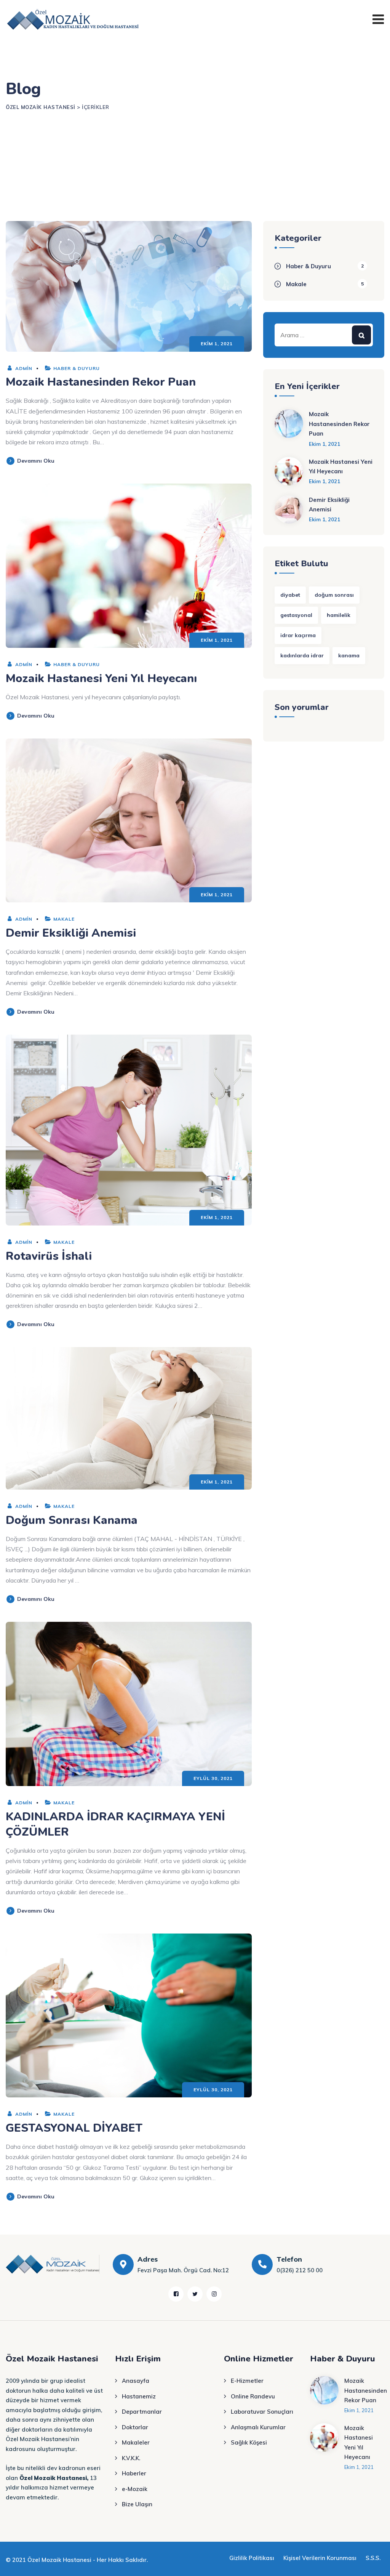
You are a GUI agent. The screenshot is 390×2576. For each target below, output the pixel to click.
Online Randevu (253, 2396)
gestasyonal (296, 615)
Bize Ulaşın (137, 2504)
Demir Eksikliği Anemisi (71, 933)
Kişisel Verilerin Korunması (320, 2558)
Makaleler (136, 2442)
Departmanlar (142, 2412)
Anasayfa (136, 2381)
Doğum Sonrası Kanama (72, 1520)
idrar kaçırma (298, 635)
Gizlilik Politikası (252, 2558)
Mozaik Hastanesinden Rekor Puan (101, 382)
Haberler (134, 2473)
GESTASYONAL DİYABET (74, 2128)
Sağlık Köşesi (249, 2442)
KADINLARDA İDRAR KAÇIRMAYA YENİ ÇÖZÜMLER (115, 1824)
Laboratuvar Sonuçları (262, 2412)
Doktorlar (135, 2427)
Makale (64, 919)
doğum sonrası (334, 595)
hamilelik (339, 615)
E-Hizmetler (247, 2381)
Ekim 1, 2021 (324, 444)
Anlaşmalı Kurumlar (258, 2427)
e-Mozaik (135, 2489)
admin (23, 368)
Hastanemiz (139, 2396)
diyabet (290, 595)
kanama (349, 655)
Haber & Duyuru (77, 368)
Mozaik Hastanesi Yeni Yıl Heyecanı (101, 678)
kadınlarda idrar (302, 655)
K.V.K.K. (131, 2458)
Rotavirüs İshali (49, 1256)
